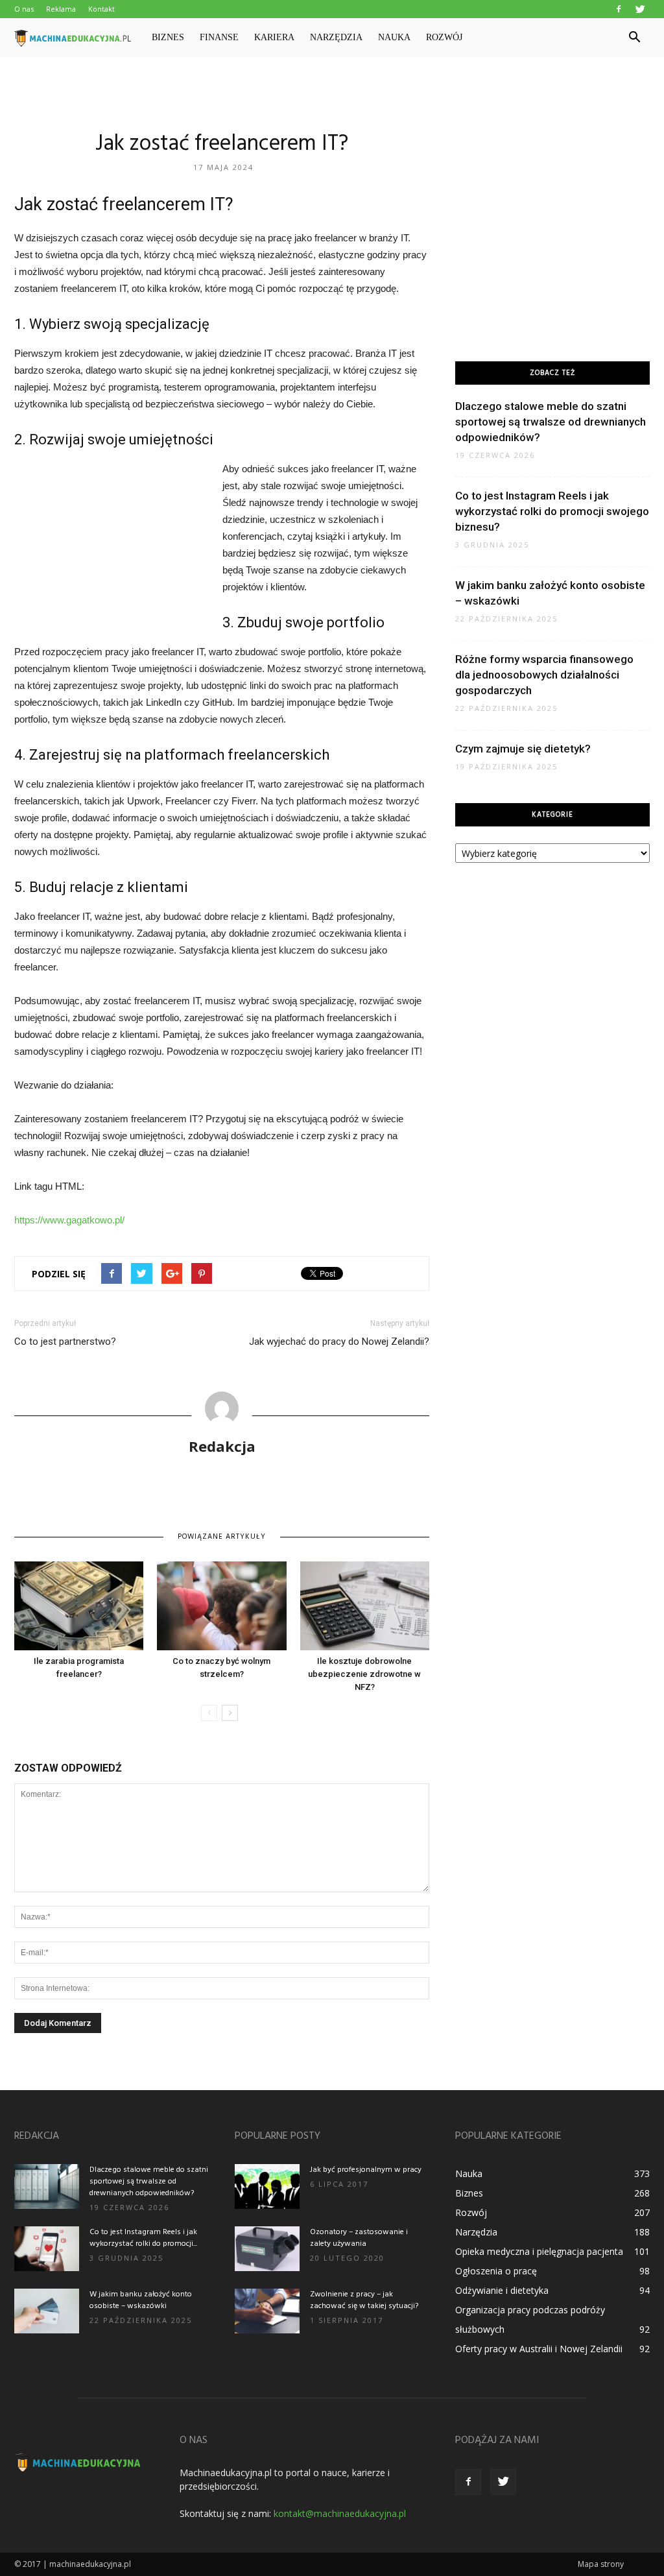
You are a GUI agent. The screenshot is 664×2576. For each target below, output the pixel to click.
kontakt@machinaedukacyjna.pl (340, 2513)
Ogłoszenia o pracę (496, 2271)
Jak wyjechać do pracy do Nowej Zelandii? (339, 1342)
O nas (24, 9)
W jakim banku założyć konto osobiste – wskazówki (141, 2300)
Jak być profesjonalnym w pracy (366, 2170)
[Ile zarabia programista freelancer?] (79, 1606)
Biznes (168, 37)
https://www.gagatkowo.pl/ (69, 1220)
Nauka (394, 37)
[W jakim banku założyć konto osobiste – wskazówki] (47, 2311)
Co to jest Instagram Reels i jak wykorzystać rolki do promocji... (143, 2238)
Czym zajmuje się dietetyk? (523, 749)
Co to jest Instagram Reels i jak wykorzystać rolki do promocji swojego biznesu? (552, 511)
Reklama (61, 9)
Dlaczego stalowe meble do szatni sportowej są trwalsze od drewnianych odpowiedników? (551, 422)
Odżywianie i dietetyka (502, 2290)
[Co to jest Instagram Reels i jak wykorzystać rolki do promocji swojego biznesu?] (47, 2249)
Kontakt (101, 9)
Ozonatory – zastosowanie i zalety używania (359, 2238)
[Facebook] (619, 9)
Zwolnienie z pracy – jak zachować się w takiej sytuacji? (364, 2300)
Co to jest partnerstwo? (65, 1342)
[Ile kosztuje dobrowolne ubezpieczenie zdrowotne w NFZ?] (365, 1606)
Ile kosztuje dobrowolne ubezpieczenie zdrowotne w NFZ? (364, 1674)
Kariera (274, 37)
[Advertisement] (332, 92)
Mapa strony (601, 2564)
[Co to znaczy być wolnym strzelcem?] (221, 1606)
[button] (634, 38)
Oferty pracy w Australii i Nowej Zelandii (539, 2349)
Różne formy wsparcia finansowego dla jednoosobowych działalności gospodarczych (544, 675)
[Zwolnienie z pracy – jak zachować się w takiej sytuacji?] (267, 2311)
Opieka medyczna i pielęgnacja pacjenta (539, 2251)
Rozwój (444, 37)
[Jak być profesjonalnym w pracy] (267, 2186)
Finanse (219, 37)
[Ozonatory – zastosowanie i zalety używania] (267, 2249)
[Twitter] (640, 9)
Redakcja (222, 1446)
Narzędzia (336, 37)
